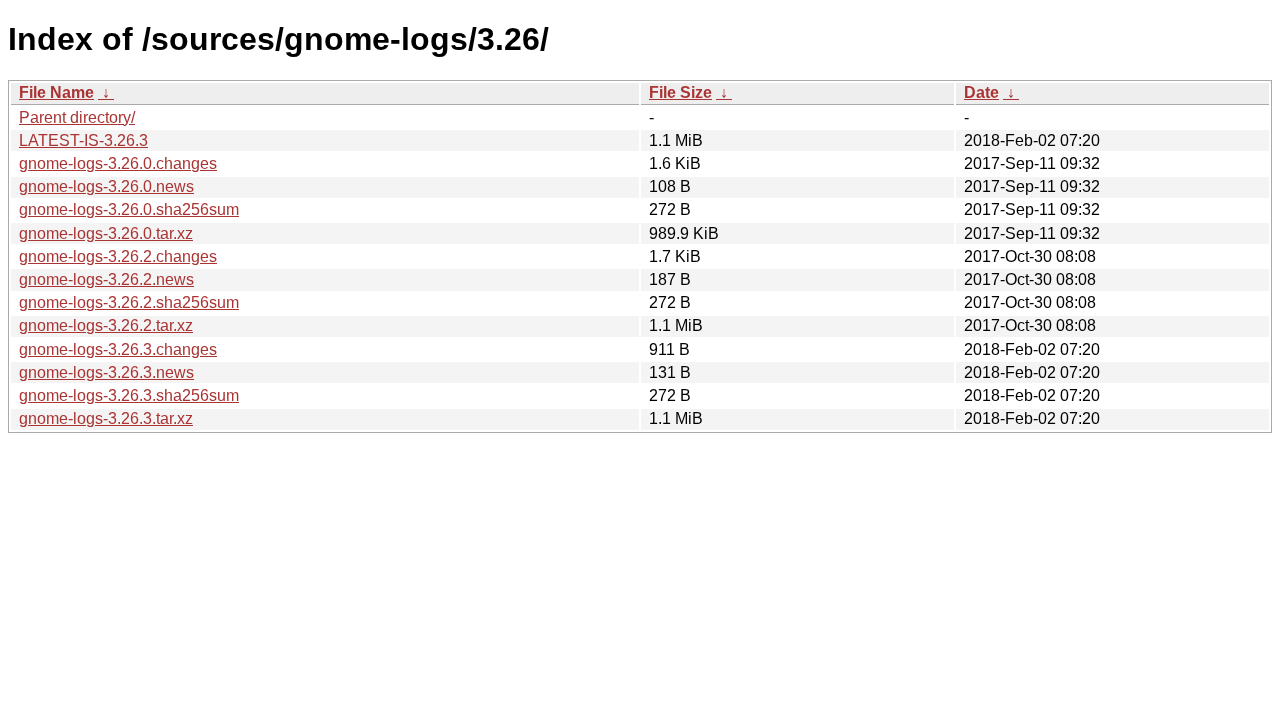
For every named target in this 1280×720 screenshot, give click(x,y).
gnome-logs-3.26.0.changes (118, 163)
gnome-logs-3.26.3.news (106, 372)
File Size (680, 92)
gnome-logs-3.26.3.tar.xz (106, 418)
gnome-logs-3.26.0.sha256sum (129, 209)
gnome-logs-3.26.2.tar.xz (106, 325)
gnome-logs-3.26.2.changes (118, 256)
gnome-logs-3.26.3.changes (118, 349)
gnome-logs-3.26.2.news (106, 279)
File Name (56, 92)
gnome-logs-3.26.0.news (106, 186)
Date (981, 92)
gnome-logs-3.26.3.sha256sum (129, 395)
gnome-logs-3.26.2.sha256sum (129, 302)
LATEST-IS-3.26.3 (83, 140)
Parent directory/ (77, 117)
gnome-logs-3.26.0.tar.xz (106, 233)
